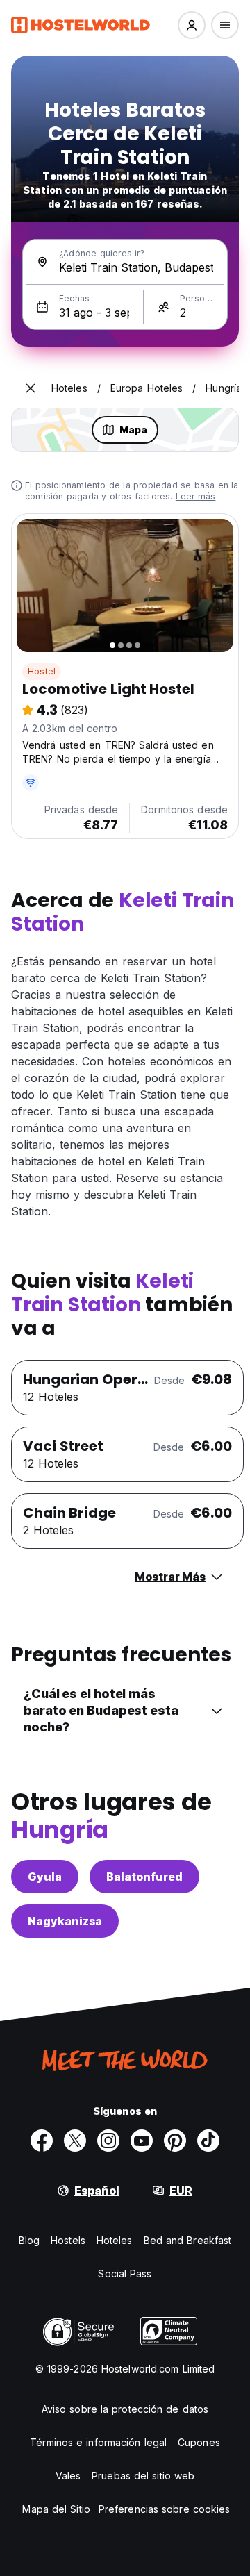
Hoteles (115, 2240)
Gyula (45, 1877)
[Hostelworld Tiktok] (208, 2141)
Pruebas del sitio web (143, 2476)
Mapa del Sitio (56, 2509)
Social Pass (125, 2274)
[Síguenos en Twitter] (75, 2141)
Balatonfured (144, 1877)
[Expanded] (31, 388)
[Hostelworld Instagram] (108, 2141)
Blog (29, 2240)
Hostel (42, 671)
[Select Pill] (192, 25)
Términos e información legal (98, 2442)
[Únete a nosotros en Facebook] (42, 2141)
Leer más (196, 496)
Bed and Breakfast (188, 2240)
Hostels (68, 2240)
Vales (68, 2476)
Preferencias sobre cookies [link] (165, 2509)
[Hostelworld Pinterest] (175, 2141)
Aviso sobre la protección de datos (125, 2409)
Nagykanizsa (65, 1921)
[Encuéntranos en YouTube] (142, 2141)
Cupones (199, 2442)
